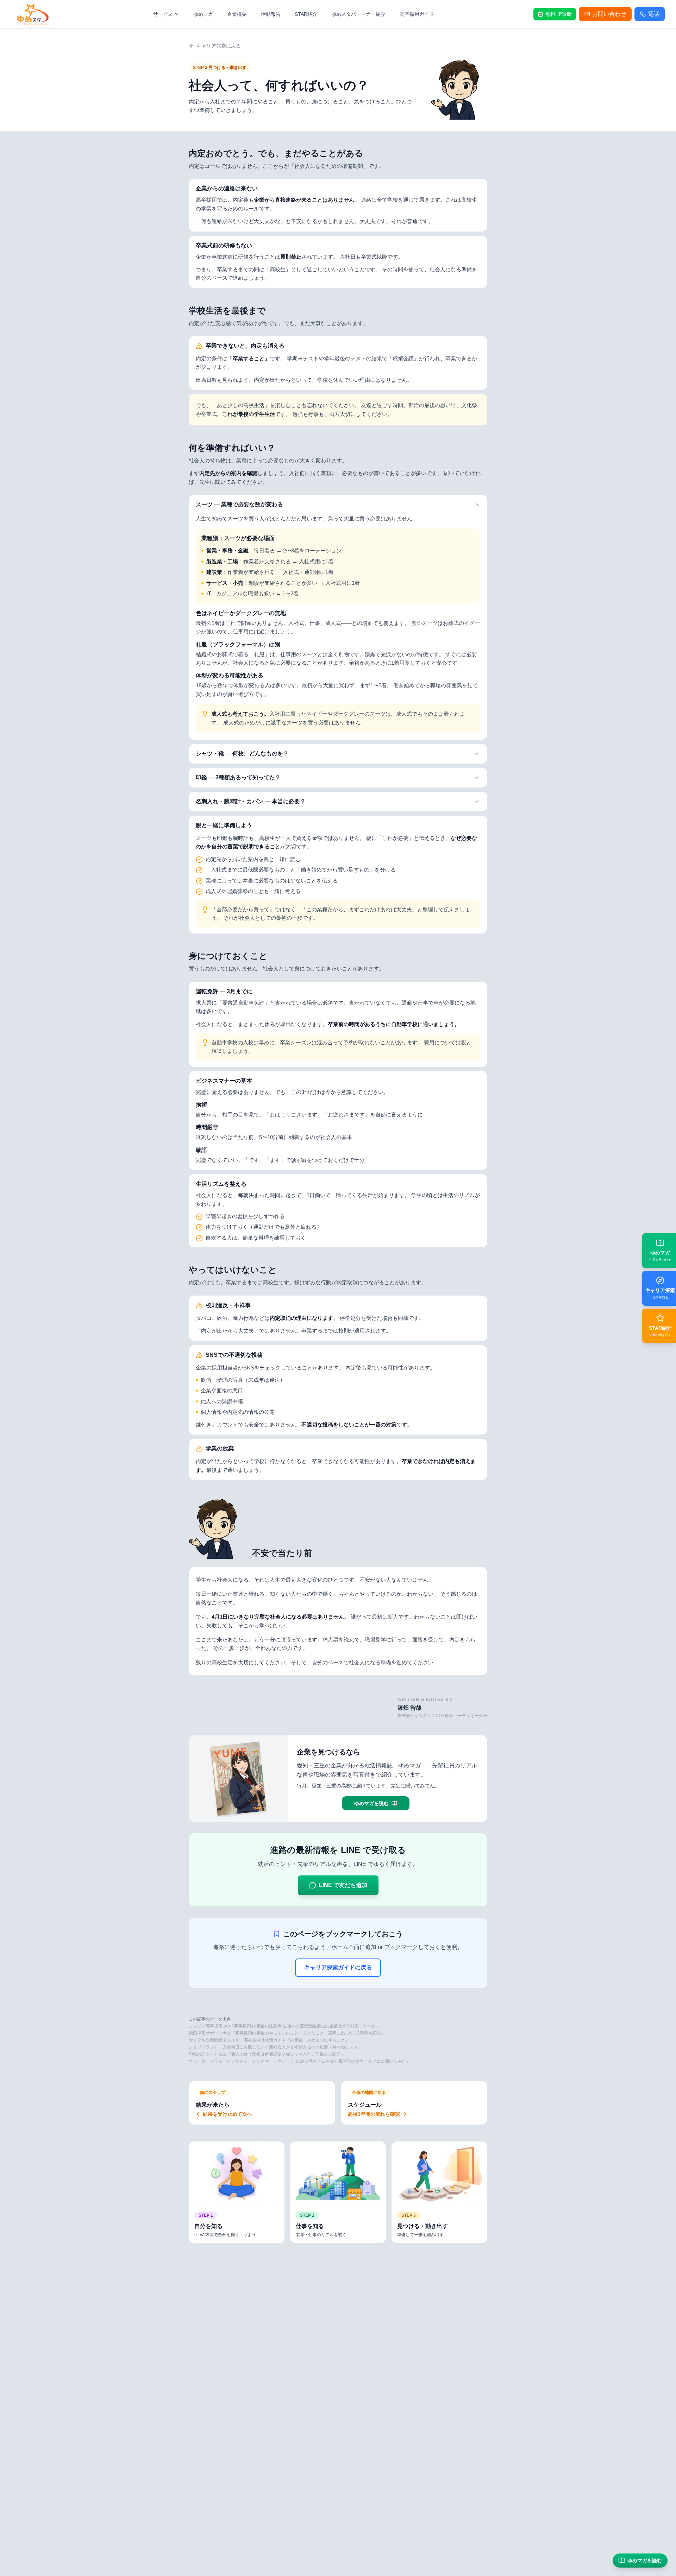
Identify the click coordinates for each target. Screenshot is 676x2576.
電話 (653, 14)
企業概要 (237, 14)
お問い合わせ (609, 14)
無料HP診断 (559, 14)
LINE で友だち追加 (343, 1885)
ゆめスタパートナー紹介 (358, 14)
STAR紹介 (306, 14)
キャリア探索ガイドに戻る (338, 1967)
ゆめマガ (203, 14)
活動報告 (271, 14)
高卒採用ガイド (417, 14)
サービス (163, 14)
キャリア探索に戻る (219, 46)
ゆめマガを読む (645, 2561)
